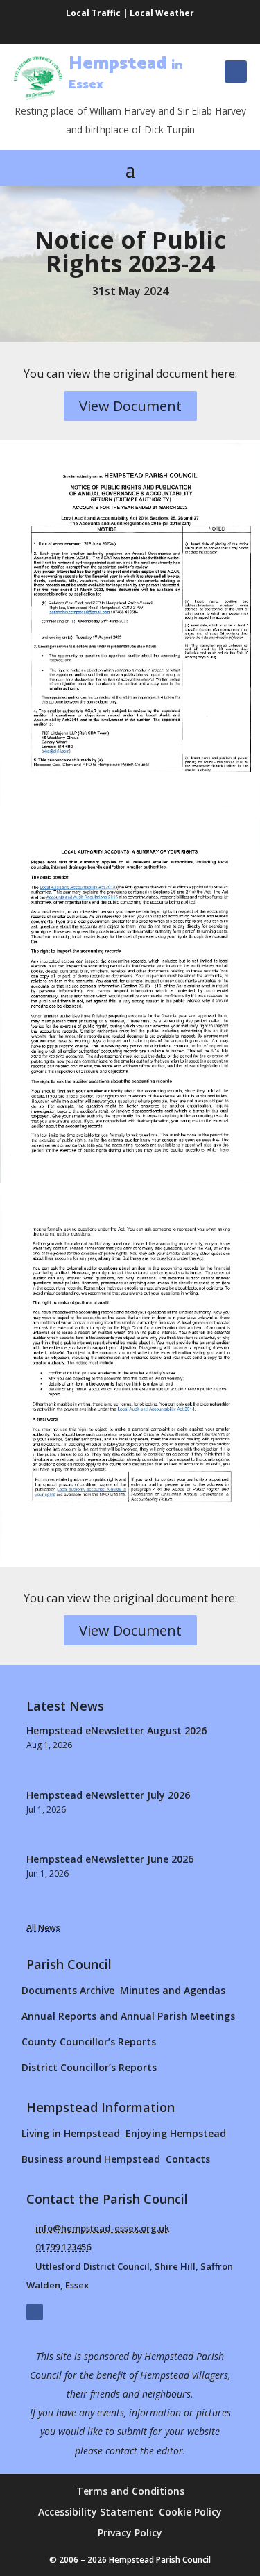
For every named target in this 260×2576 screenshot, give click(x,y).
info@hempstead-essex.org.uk (102, 2228)
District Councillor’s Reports (89, 2067)
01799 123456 (63, 2247)
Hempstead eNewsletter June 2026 (110, 1859)
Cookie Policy (190, 2513)
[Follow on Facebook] (236, 72)
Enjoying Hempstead (176, 2133)
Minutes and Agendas (173, 1990)
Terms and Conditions (130, 2492)
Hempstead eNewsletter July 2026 (108, 1795)
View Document (130, 406)
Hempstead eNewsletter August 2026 (116, 1730)
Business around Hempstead (91, 2159)
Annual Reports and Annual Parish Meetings (128, 2016)
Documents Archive (68, 1990)
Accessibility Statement (96, 2513)
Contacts (188, 2159)
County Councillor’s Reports (89, 2042)
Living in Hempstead (71, 2133)
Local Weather (162, 13)
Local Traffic (93, 13)
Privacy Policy (130, 2534)
